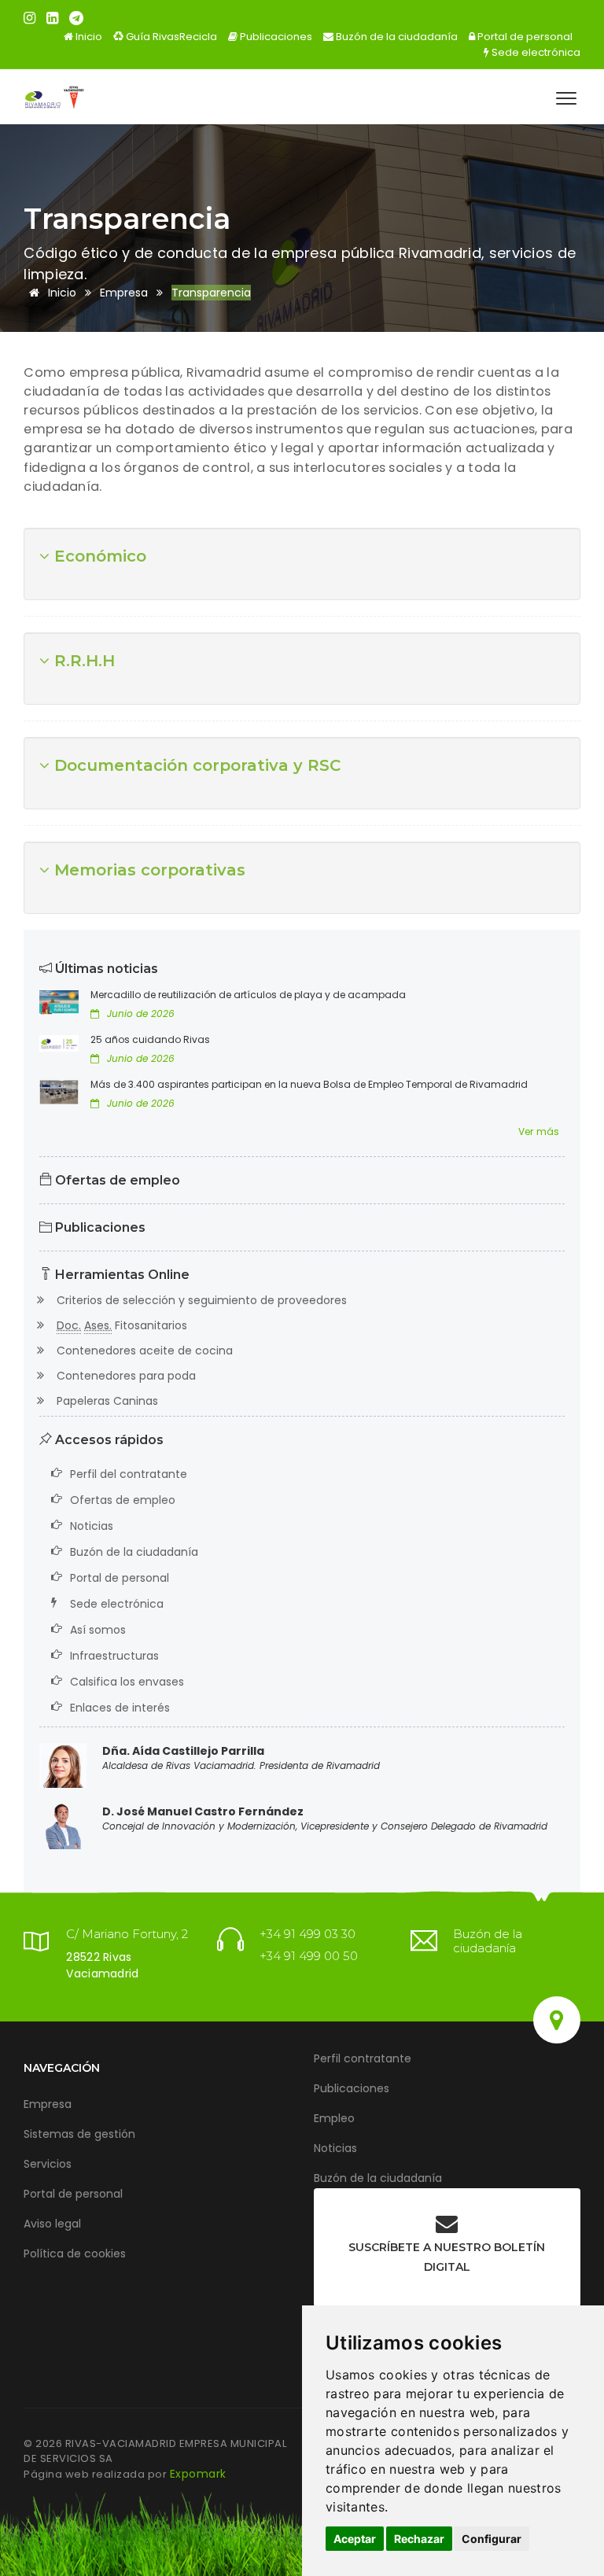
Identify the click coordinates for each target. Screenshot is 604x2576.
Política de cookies (75, 2254)
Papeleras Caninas (107, 1401)
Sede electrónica (535, 52)
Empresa (48, 2104)
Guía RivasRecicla (170, 37)
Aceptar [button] (355, 2539)
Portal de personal (524, 37)
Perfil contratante (363, 2058)
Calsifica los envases (127, 1682)
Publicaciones (275, 37)
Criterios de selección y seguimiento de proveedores (201, 1300)
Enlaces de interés (120, 1708)
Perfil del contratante (129, 1474)
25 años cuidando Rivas (150, 1039)
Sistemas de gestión (79, 2134)
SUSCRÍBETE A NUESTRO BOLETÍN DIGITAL (447, 2257)
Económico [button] (98, 556)
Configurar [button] (492, 2539)
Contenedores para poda (125, 1376)
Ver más (539, 1131)
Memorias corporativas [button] (147, 870)
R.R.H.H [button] (82, 661)
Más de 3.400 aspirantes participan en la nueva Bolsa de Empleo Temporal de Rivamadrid (309, 1084)
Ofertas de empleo (116, 1180)
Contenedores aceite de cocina (144, 1351)
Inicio (88, 37)
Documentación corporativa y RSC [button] (195, 765)
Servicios (48, 2164)
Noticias (92, 1526)
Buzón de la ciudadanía (396, 37)
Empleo (334, 2118)
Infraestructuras (114, 1656)
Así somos (98, 1630)
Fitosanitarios (122, 1325)
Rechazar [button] (419, 2539)
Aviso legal (52, 2224)
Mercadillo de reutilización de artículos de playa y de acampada (248, 995)
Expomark (198, 2474)
